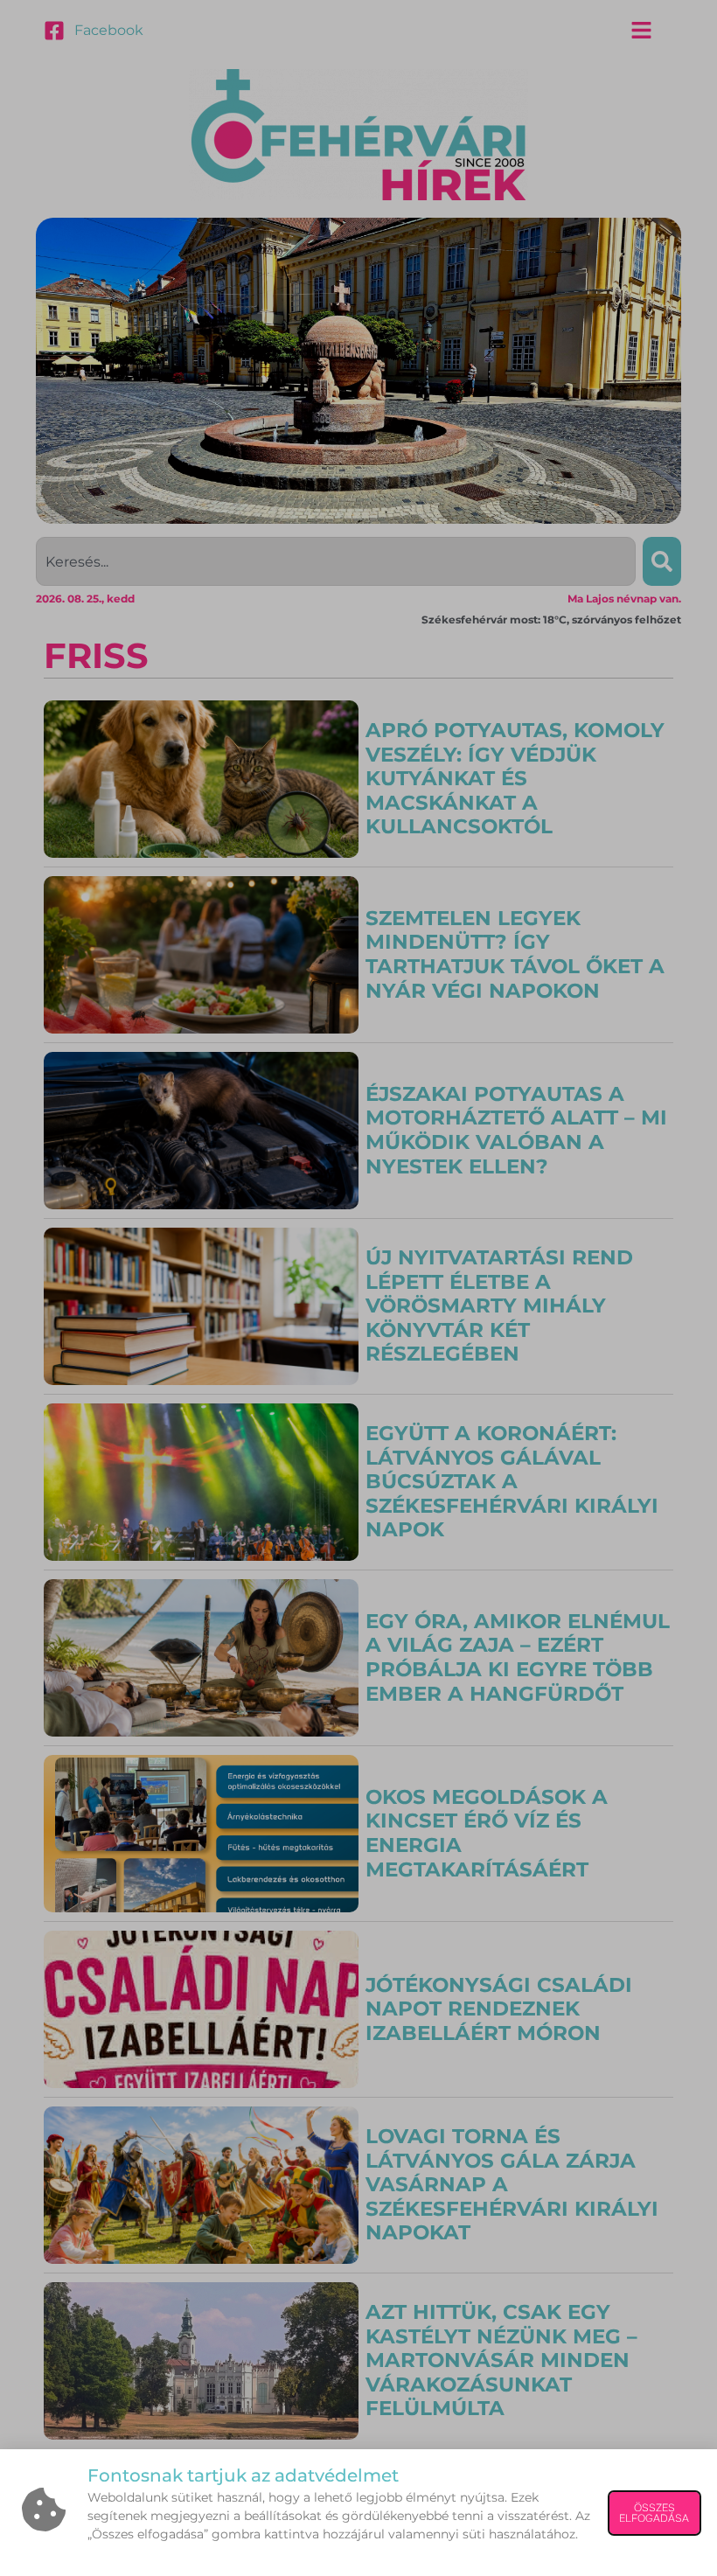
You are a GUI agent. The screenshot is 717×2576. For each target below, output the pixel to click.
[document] (358, 1288)
